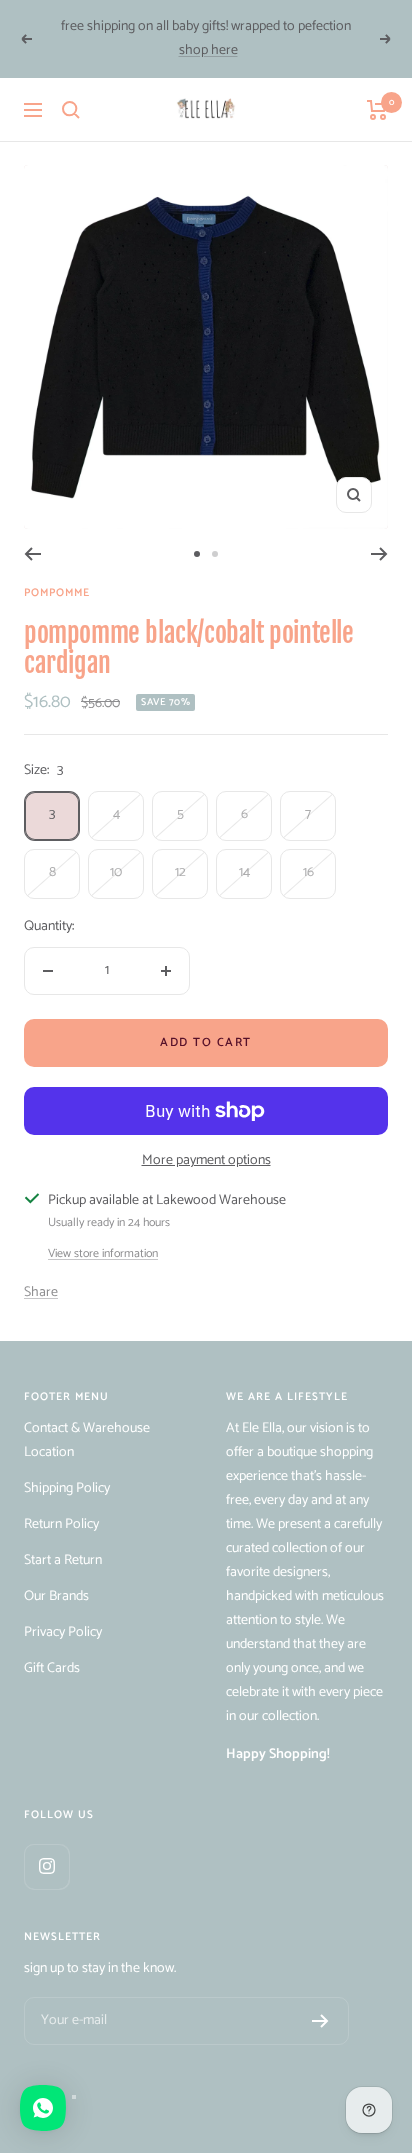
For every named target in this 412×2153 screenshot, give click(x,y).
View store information (103, 1254)
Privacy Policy (63, 1632)
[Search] (71, 110)
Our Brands (56, 1596)
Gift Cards (52, 1668)
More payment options (206, 1160)
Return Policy (61, 1524)
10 (116, 872)
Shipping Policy (67, 1488)
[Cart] (377, 110)
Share (41, 1292)
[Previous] (32, 554)
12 (180, 872)
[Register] (320, 2021)
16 (308, 872)
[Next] (379, 554)
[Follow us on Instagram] (46, 1866)
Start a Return (63, 1560)
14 (244, 872)
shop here (208, 50)
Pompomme (57, 593)
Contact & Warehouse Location (87, 1440)
